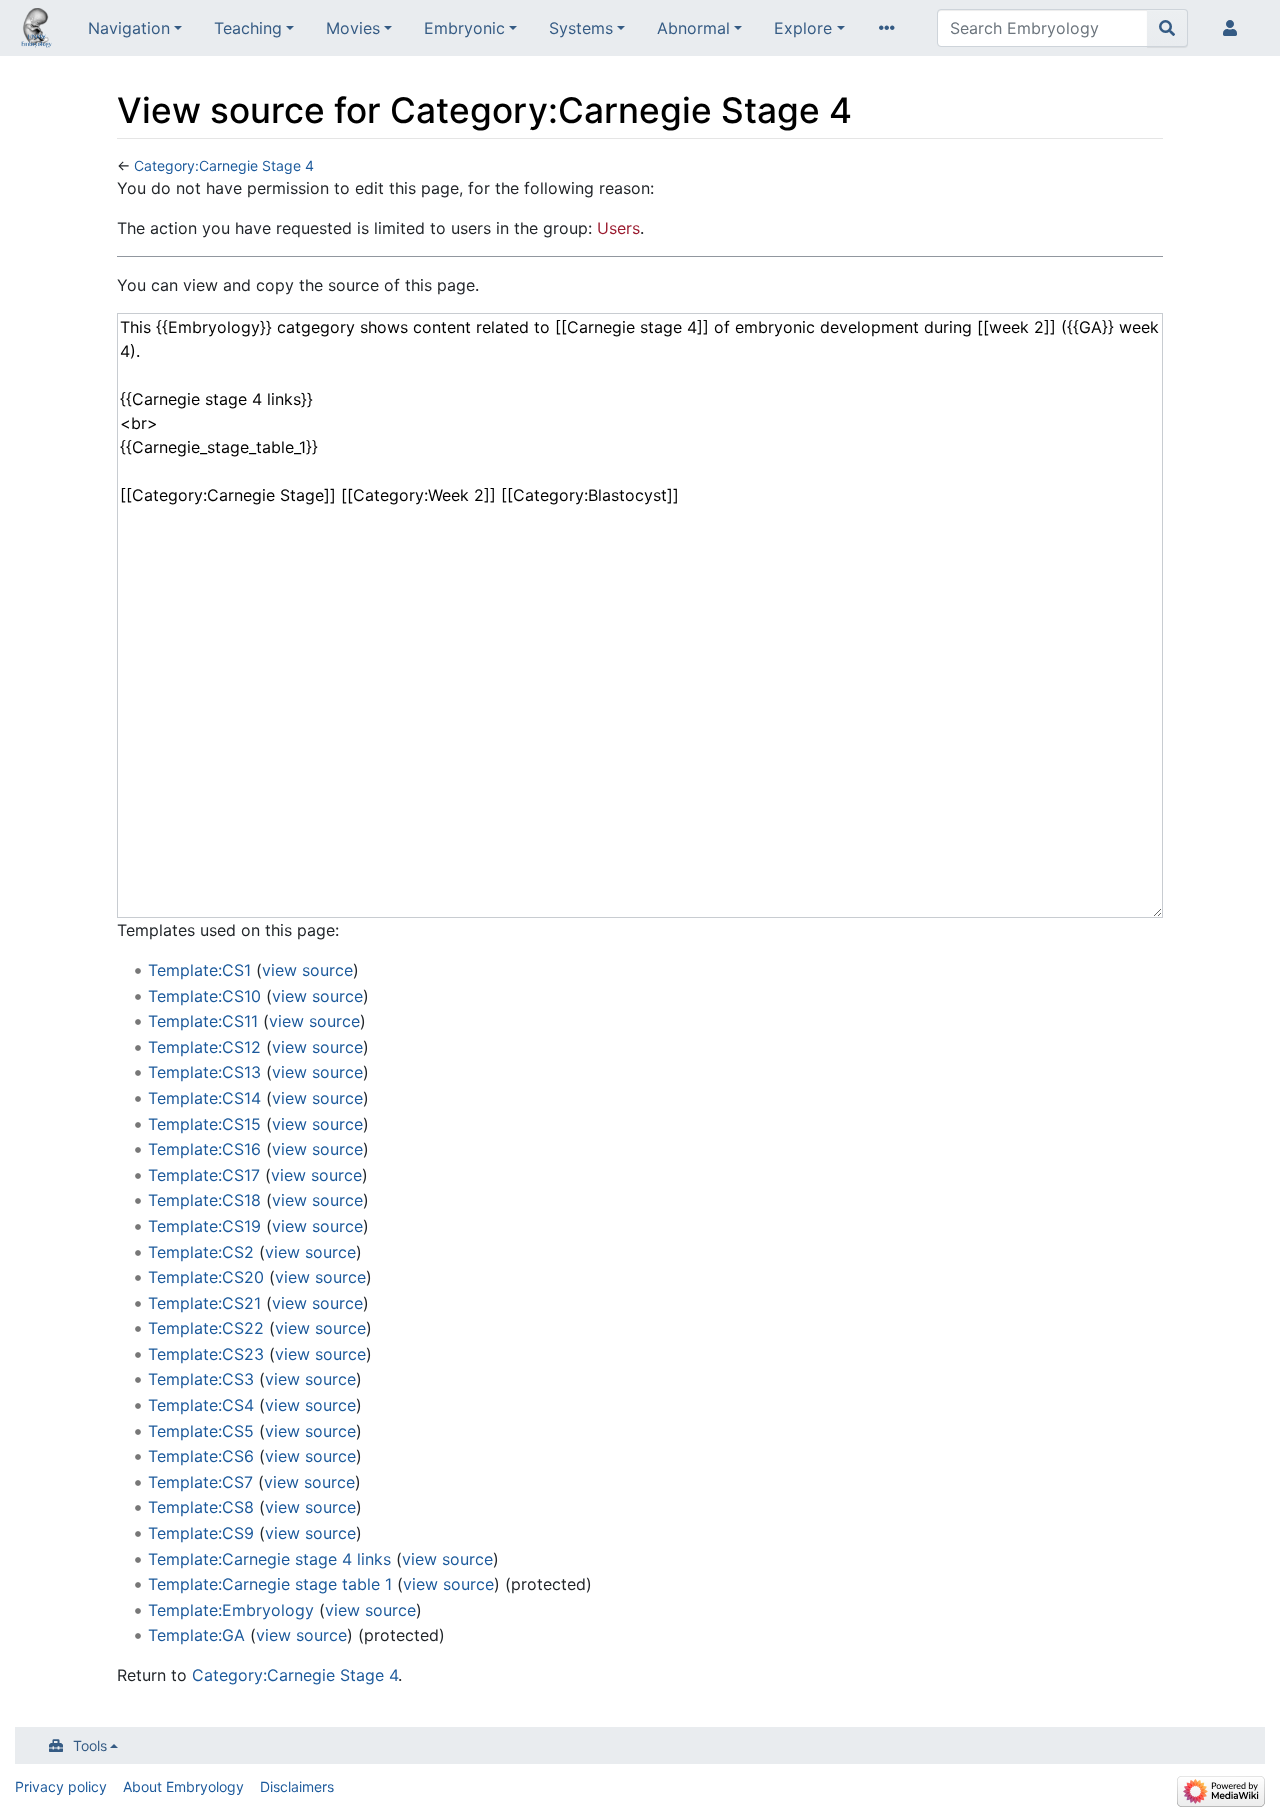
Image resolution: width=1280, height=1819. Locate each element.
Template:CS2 (201, 1252)
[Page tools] (891, 28)
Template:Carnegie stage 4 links (269, 1559)
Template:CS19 (204, 1226)
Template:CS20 (206, 1277)
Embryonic (464, 28)
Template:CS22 (206, 1328)
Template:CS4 (201, 1405)
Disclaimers (297, 1786)
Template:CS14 (204, 1098)
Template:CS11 (203, 1021)
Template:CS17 (204, 1175)
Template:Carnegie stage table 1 (270, 1584)
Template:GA (196, 1635)
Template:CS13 (204, 1072)
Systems (581, 28)
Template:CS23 (206, 1354)
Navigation (129, 28)
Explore (803, 28)
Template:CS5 (201, 1431)
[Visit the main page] (36, 30)
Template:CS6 (201, 1456)
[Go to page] (1167, 28)
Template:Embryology (231, 1610)
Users (618, 228)
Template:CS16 (204, 1149)
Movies (353, 28)
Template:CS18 (204, 1200)
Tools (90, 1745)
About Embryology (183, 1786)
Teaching (248, 28)
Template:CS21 (204, 1303)
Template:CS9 (201, 1533)
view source (307, 970)
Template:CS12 (204, 1047)
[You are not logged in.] (1234, 28)
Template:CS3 (201, 1379)
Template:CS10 (204, 996)
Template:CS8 (201, 1507)
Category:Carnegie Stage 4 (224, 165)
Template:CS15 (204, 1124)
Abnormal (693, 28)
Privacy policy (61, 1786)
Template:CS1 (199, 970)
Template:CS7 (200, 1482)
